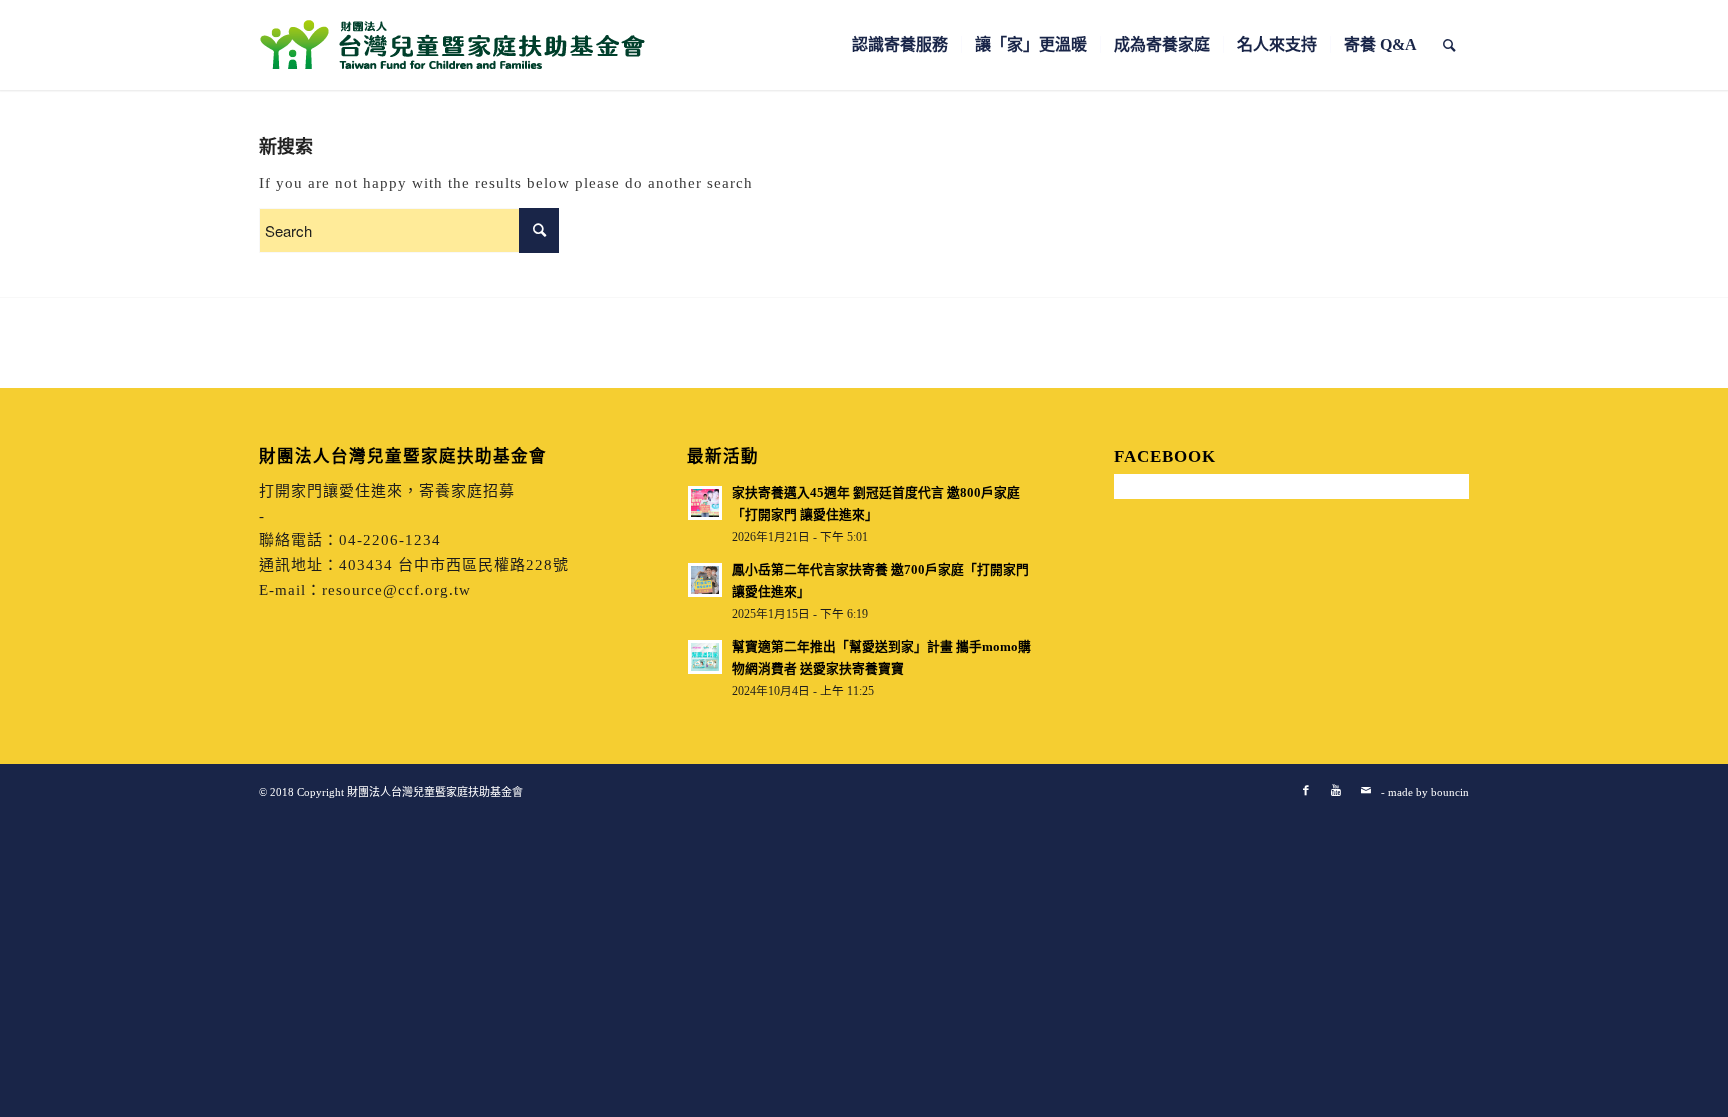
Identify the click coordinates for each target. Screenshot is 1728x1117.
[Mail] (1366, 790)
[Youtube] (1336, 790)
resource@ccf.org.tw (396, 590)
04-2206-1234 (390, 540)
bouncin (1450, 792)
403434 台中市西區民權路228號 (454, 565)
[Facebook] (1306, 790)
